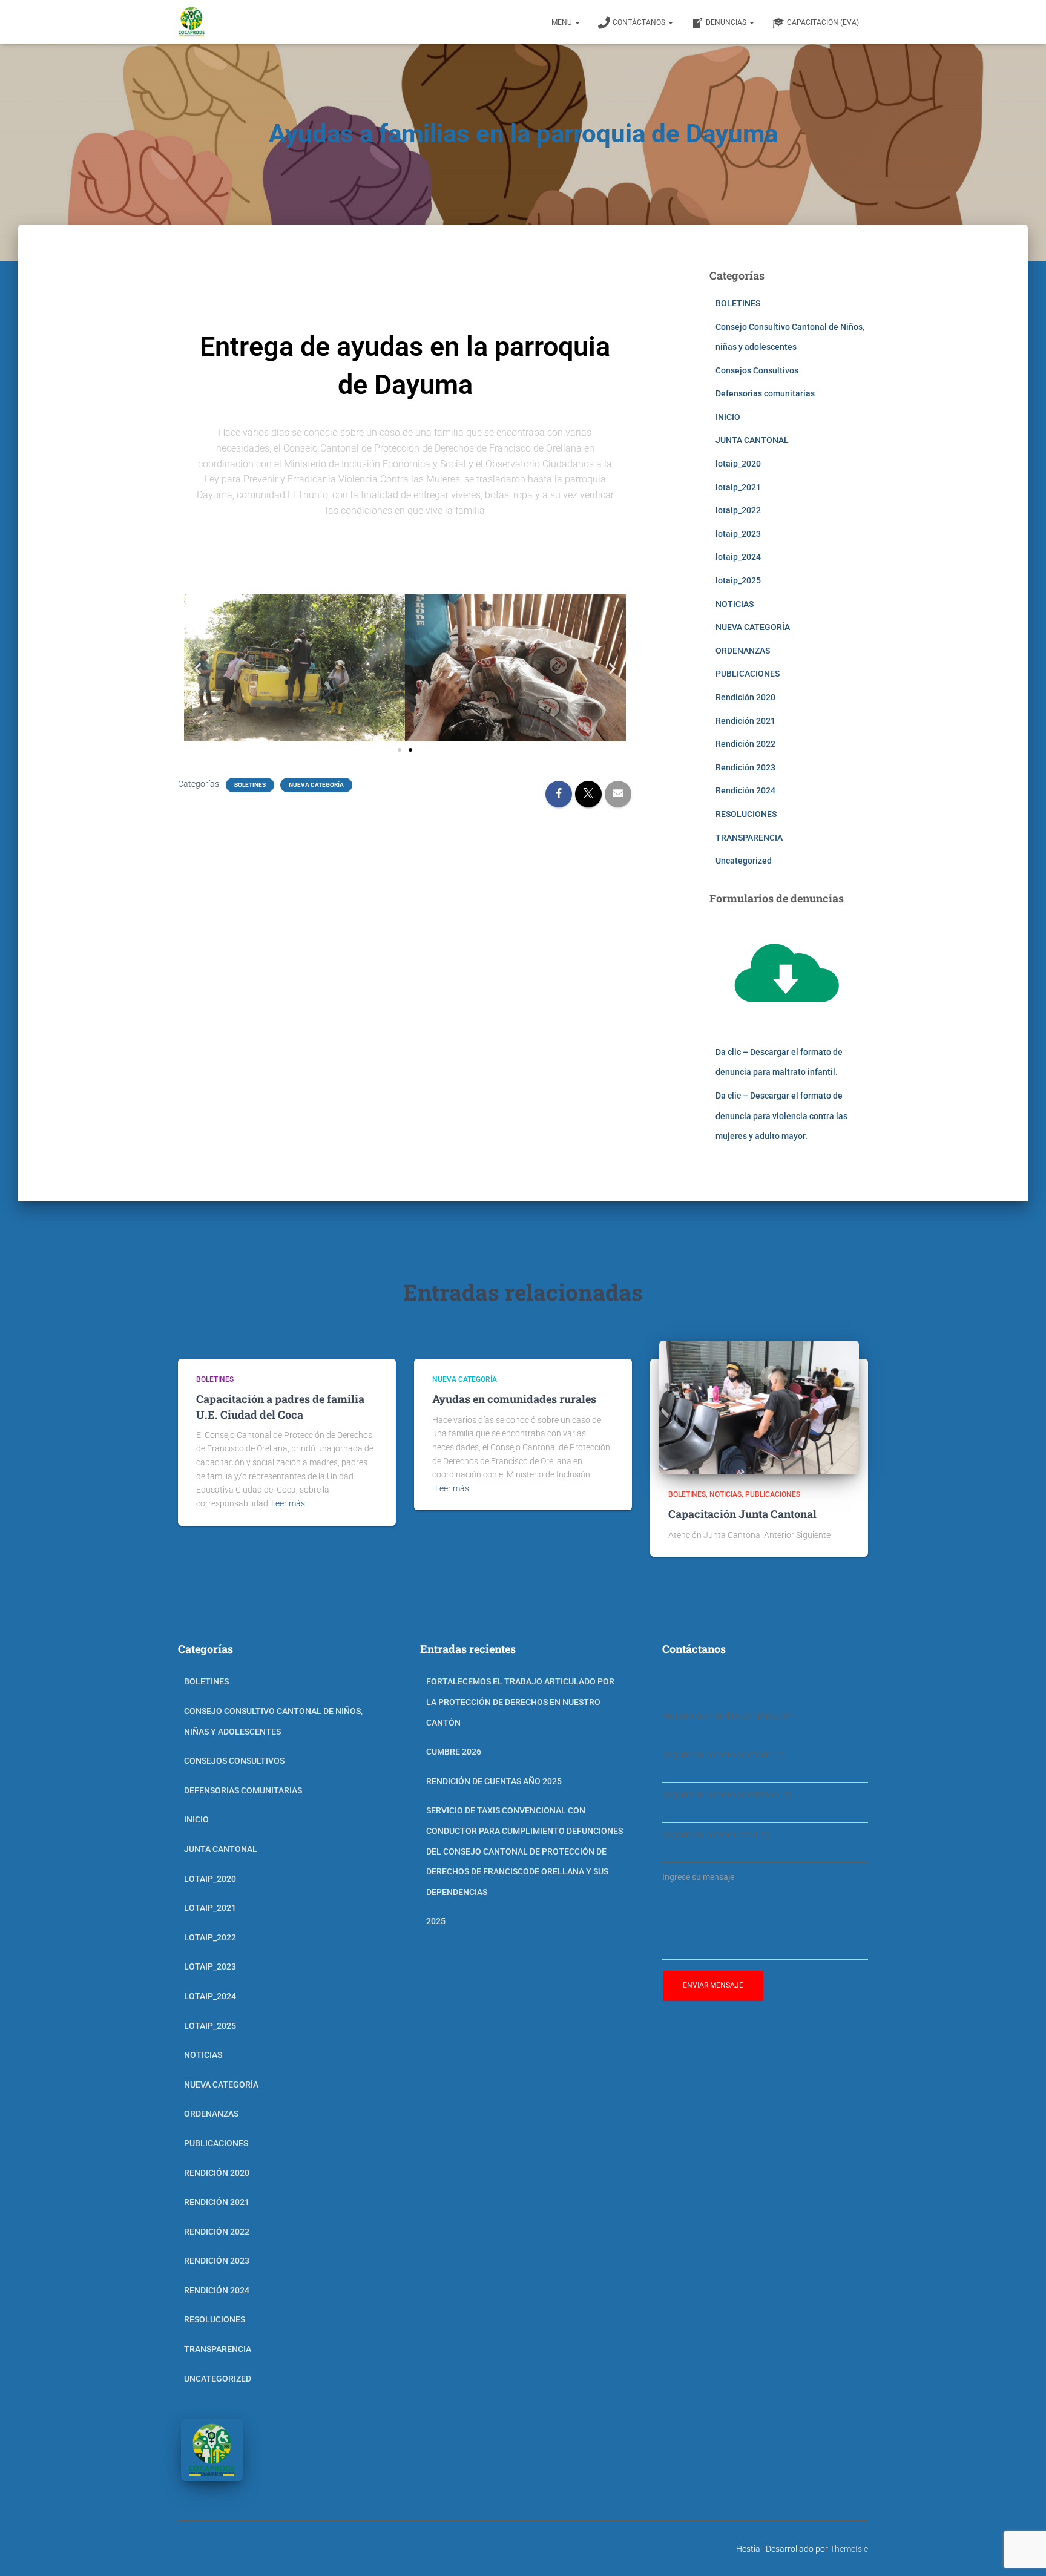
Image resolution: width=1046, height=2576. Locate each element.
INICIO (728, 417)
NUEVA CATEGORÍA (316, 785)
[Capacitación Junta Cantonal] (759, 1407)
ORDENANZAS (743, 651)
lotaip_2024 (738, 557)
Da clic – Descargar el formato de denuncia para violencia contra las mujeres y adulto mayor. (781, 1116)
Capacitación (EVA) (823, 22)
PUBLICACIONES (748, 674)
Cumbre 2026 (454, 1752)
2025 (436, 1921)
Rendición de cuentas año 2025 (494, 1781)
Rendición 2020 (745, 697)
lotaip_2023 (738, 534)
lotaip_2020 (738, 464)
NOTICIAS (735, 604)
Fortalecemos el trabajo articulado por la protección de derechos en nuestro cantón (520, 1702)
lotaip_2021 (738, 487)
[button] (198, 668)
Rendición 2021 (745, 721)
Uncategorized (744, 861)
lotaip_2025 (738, 580)
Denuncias (727, 22)
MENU (563, 22)
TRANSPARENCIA (749, 838)
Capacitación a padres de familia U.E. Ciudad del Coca (280, 1406)
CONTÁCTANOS (640, 22)
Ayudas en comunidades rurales (514, 1399)
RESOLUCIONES (746, 814)
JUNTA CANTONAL (752, 440)
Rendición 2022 (745, 744)
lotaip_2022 (738, 510)
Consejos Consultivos (757, 370)
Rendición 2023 (745, 767)
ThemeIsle (849, 2549)
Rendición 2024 (745, 790)
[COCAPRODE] (192, 22)
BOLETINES (250, 785)
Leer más (288, 1503)
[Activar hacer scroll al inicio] (1022, 2552)
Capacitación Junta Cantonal (742, 1514)
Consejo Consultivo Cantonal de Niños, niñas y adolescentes (273, 1721)
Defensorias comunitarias (765, 393)
